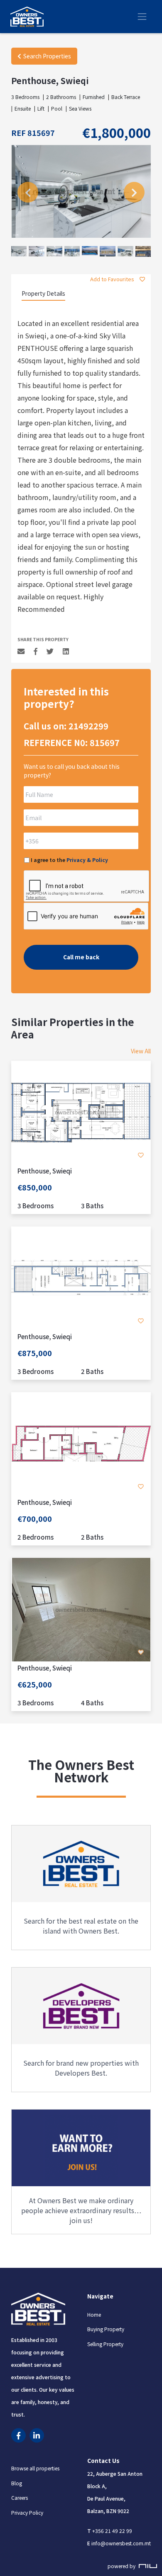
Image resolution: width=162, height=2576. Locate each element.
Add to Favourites (113, 279)
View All (141, 1051)
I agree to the (69, 860)
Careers (20, 2498)
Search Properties (47, 56)
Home (94, 2314)
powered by (122, 2566)
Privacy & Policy (87, 860)
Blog (17, 2483)
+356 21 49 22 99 (112, 2531)
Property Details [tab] (43, 293)
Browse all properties (35, 2469)
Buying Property (106, 2329)
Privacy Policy (27, 2513)
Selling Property (105, 2344)
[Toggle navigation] (142, 17)
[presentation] (28, 192)
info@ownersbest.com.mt (121, 2543)
